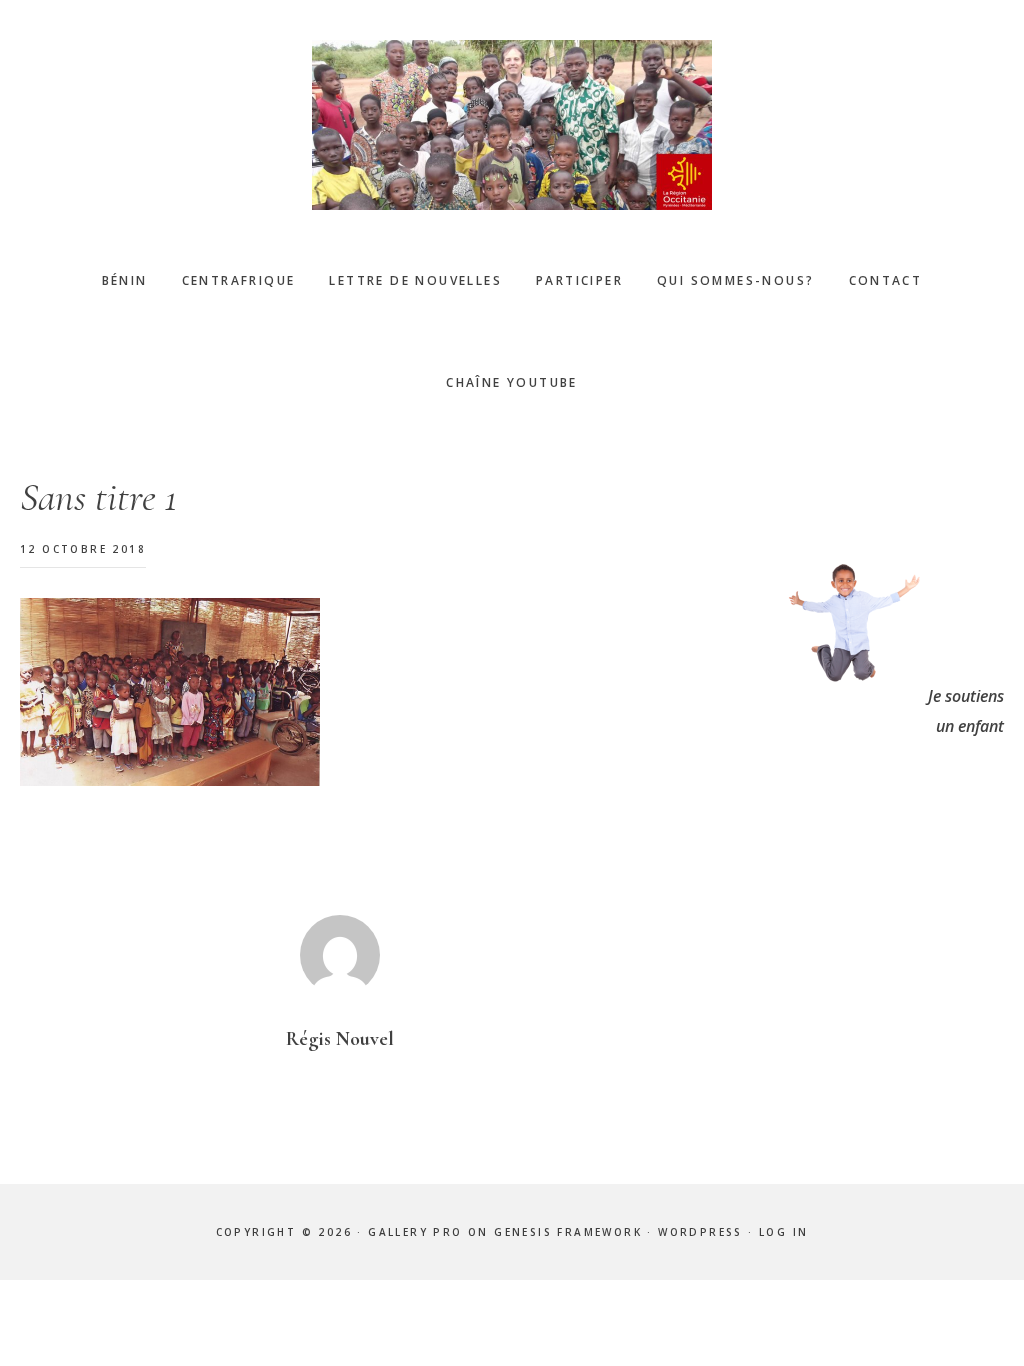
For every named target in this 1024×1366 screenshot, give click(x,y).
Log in (783, 1232)
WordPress (700, 1232)
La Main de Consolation (512, 125)
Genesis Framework (568, 1232)
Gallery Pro (415, 1232)
